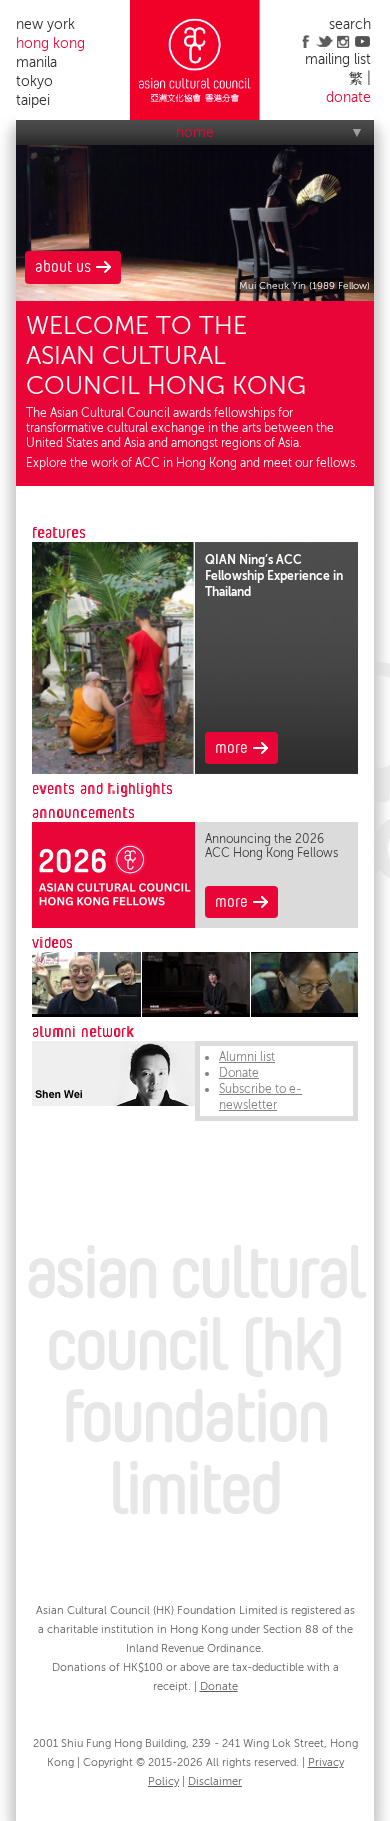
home (195, 132)
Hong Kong (50, 43)
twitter (324, 41)
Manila (36, 62)
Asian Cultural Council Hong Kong (195, 60)
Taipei (33, 100)
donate (348, 97)
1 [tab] (114, 788)
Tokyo (34, 81)
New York (45, 24)
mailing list (338, 59)
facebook (305, 41)
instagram (343, 41)
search (350, 24)
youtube (362, 41)
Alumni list (247, 1057)
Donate (239, 1073)
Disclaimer (215, 1781)
